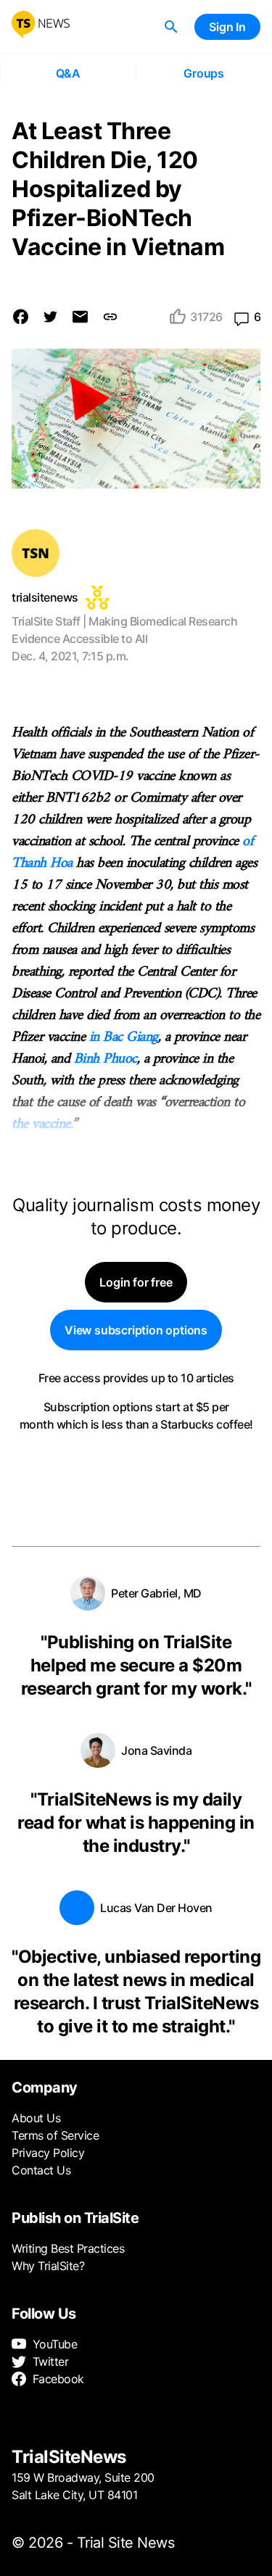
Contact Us (41, 2170)
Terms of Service (55, 2135)
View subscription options (136, 1330)
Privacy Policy (48, 2153)
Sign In (227, 27)
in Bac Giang (124, 1038)
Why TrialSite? (48, 2266)
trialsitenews (45, 597)
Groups (204, 73)
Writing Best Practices (68, 2248)
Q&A (68, 73)
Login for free (136, 1282)
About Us (36, 2118)
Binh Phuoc (106, 1059)
